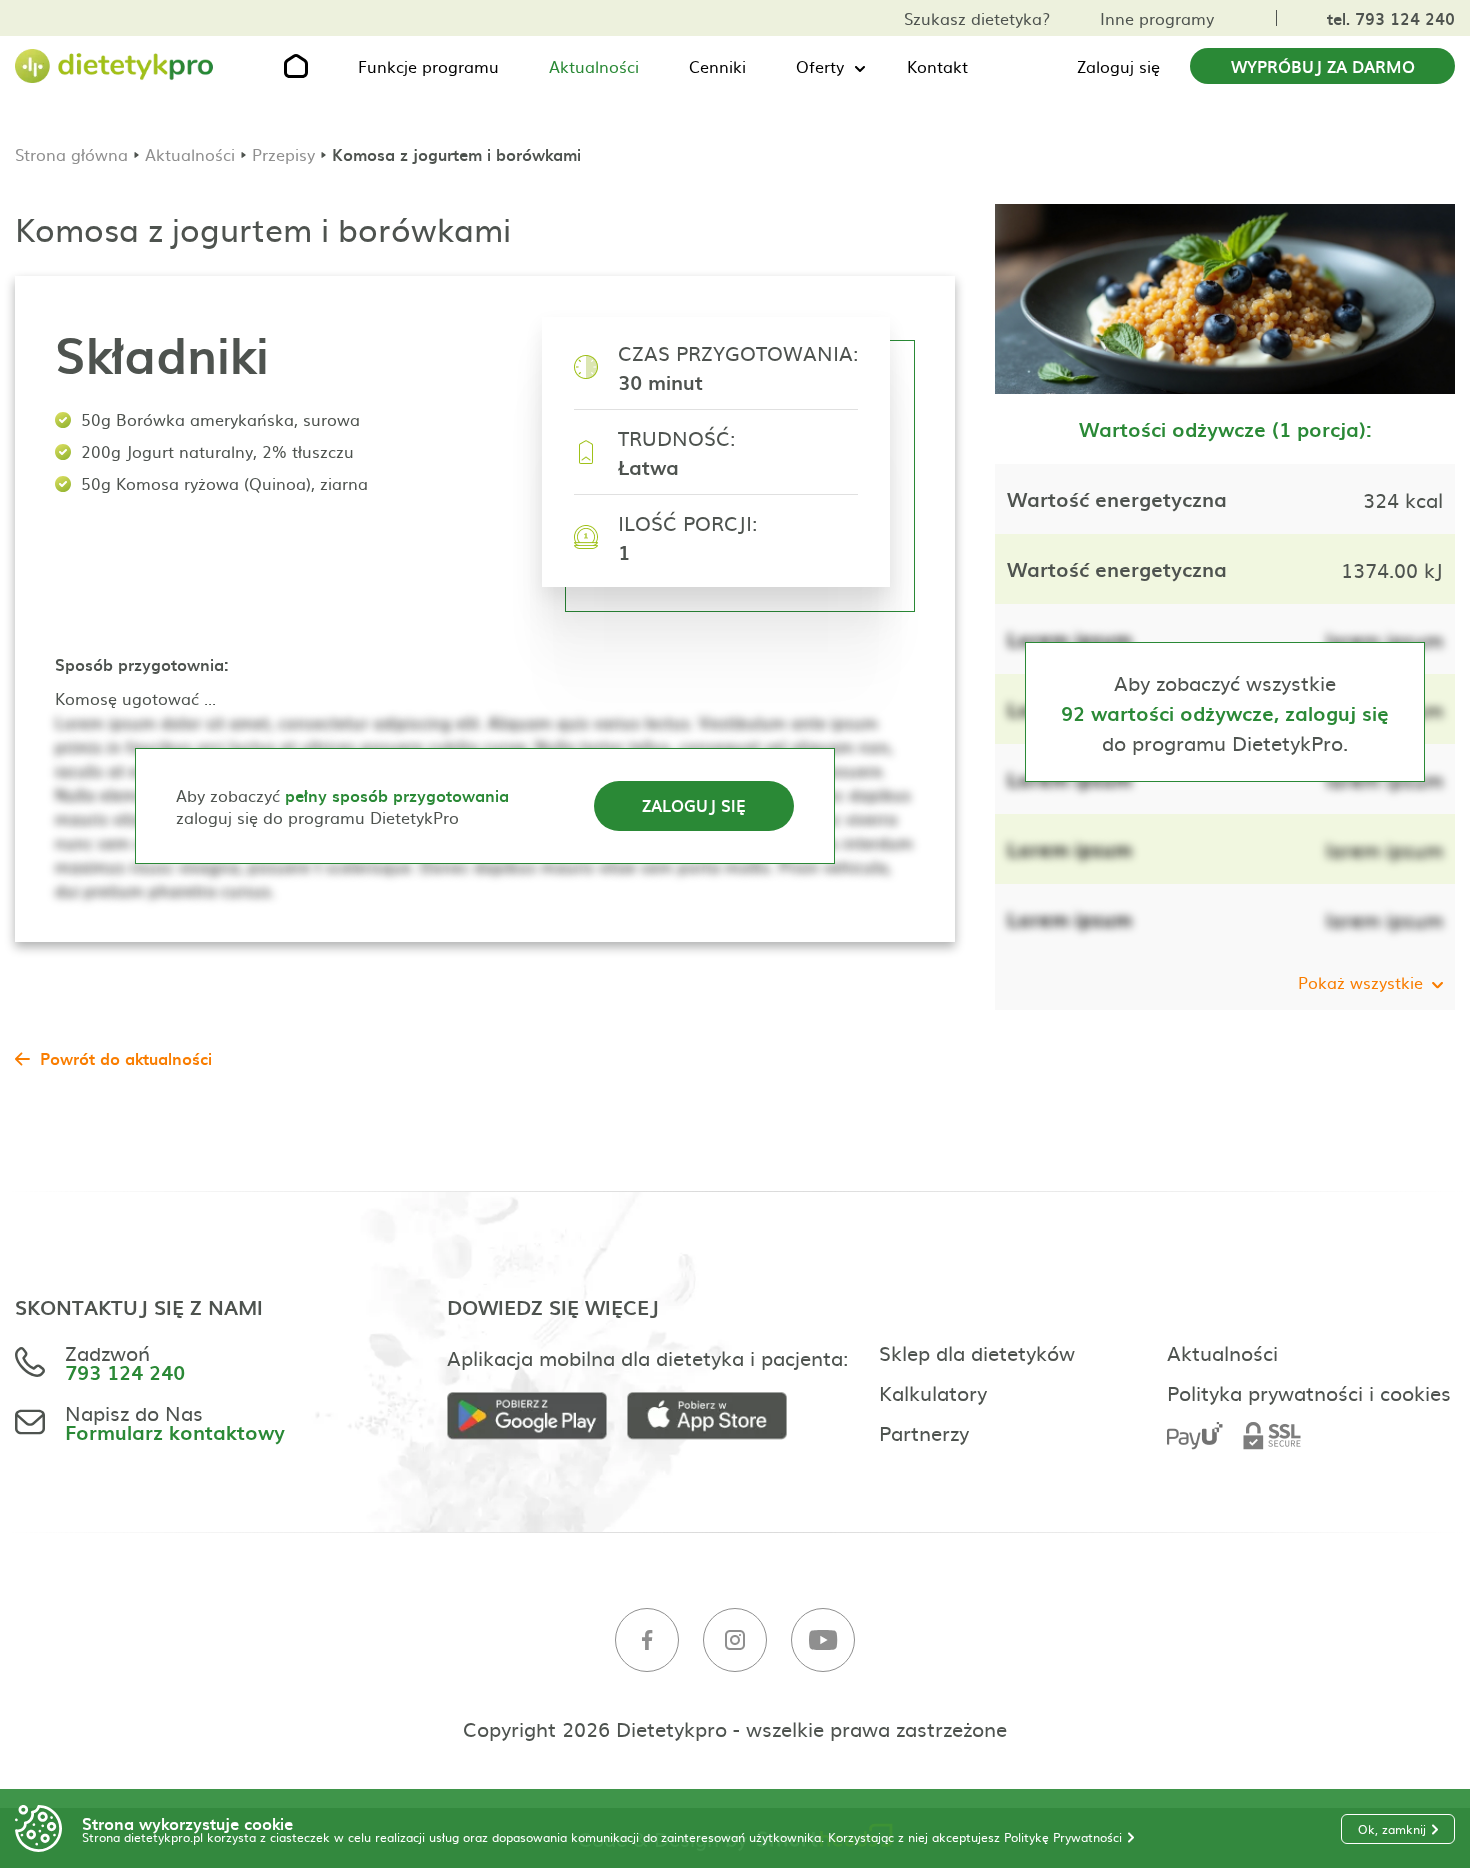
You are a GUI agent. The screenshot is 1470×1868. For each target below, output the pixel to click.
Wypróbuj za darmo (1323, 66)
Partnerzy (924, 1432)
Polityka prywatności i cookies (1309, 1392)
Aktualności (594, 66)
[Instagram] (735, 1640)
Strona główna (71, 154)
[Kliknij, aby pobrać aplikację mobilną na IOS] (717, 1416)
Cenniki (717, 66)
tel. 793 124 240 (1391, 18)
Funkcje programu (428, 66)
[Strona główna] (115, 66)
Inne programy (1157, 18)
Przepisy (283, 154)
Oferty (820, 66)
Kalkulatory (933, 1392)
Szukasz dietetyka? (977, 18)
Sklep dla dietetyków (977, 1352)
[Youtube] (823, 1640)
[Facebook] (647, 1640)
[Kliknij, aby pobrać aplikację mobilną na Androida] (537, 1416)
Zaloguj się (1118, 66)
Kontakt (937, 66)
